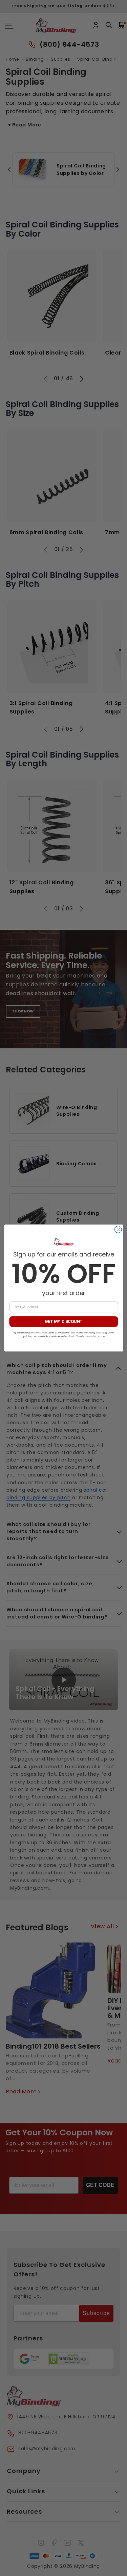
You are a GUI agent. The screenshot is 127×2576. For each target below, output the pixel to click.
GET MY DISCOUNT (63, 1322)
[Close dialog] (118, 1230)
